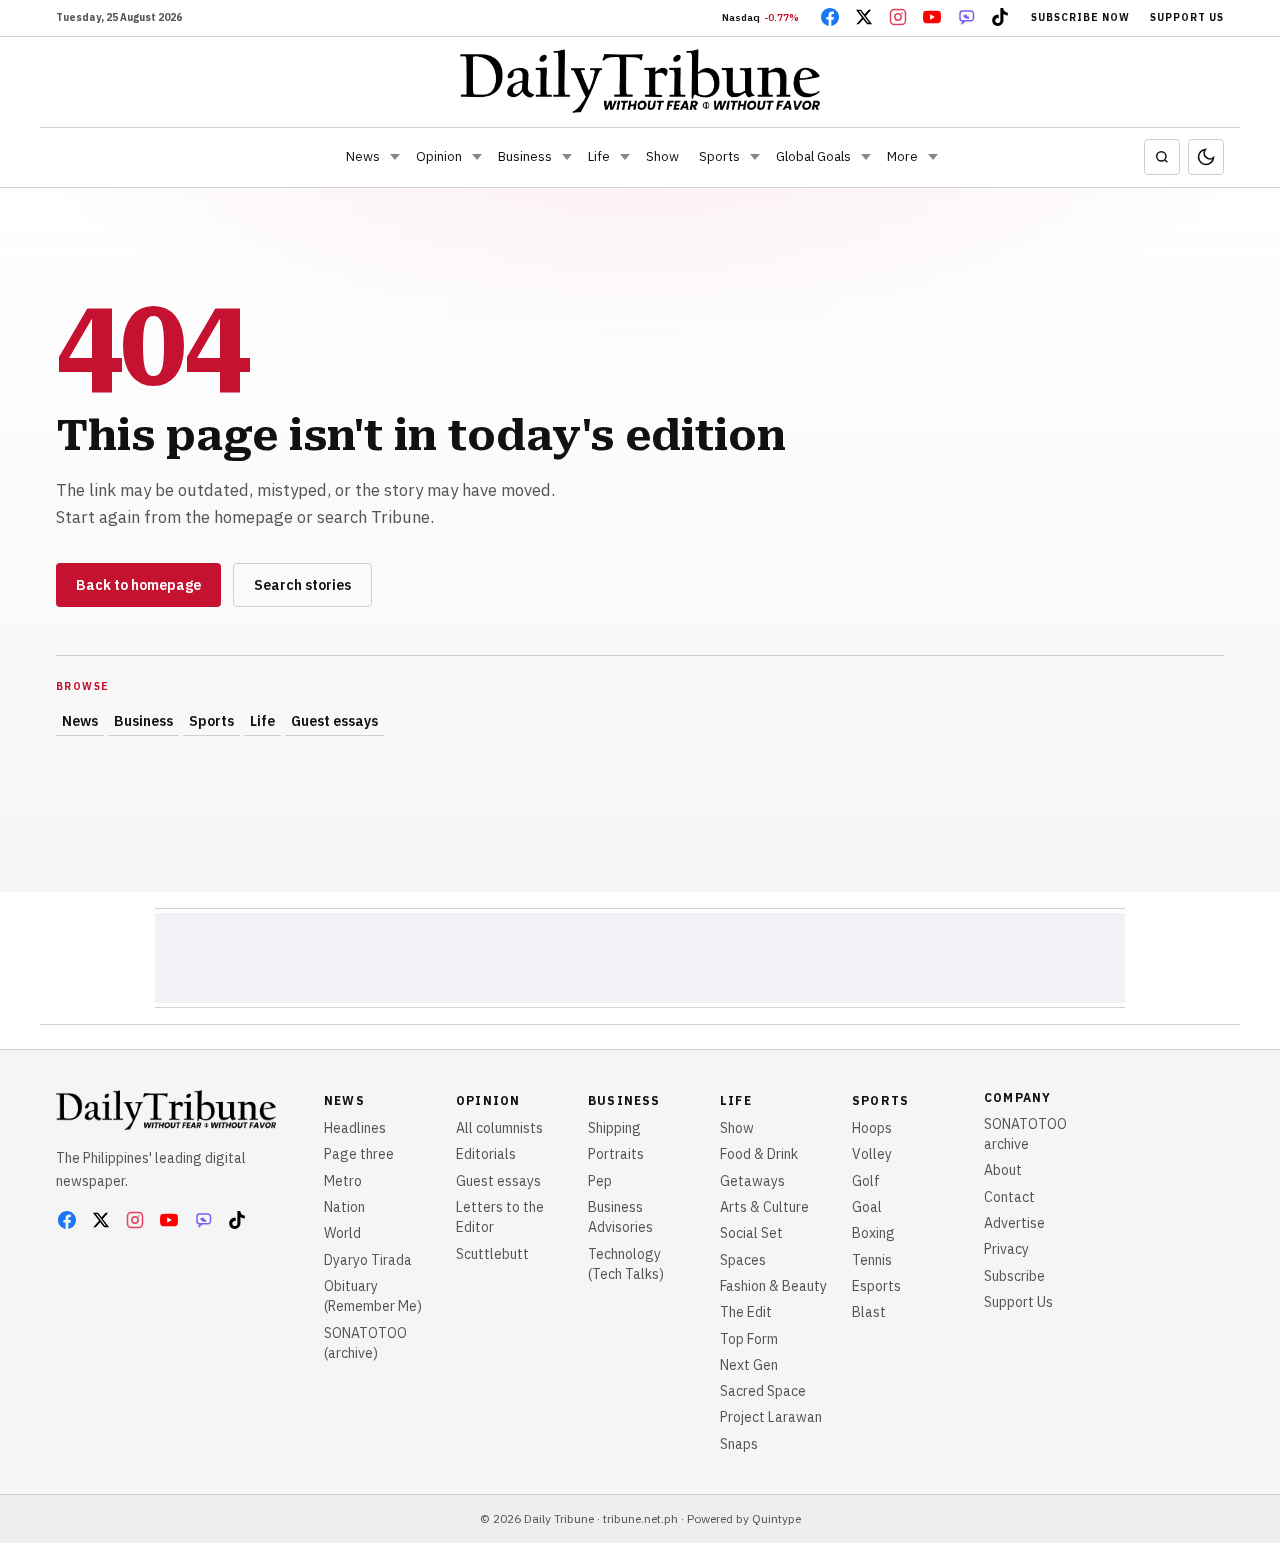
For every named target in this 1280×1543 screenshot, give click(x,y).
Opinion (439, 156)
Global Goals (813, 156)
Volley (872, 1154)
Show (662, 156)
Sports (719, 156)
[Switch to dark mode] (1206, 157)
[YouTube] (932, 17)
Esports (876, 1286)
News (363, 156)
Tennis (872, 1260)
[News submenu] (395, 157)
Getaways (752, 1181)
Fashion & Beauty (773, 1286)
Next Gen (749, 1365)
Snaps (739, 1444)
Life (599, 156)
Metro (343, 1181)
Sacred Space (763, 1391)
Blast (869, 1312)
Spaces (743, 1260)
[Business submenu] (567, 157)
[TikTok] (1000, 17)
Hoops (872, 1128)
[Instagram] (898, 17)
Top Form (749, 1339)
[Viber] (966, 17)
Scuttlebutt (492, 1254)
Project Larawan (771, 1417)
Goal (867, 1207)
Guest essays (334, 721)
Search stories (302, 585)
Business (525, 156)
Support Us (1187, 17)
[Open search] (1162, 157)
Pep (600, 1181)
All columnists (499, 1128)
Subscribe (1014, 1276)
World (342, 1233)
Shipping (614, 1128)
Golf (866, 1181)
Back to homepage (138, 585)
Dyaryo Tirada (368, 1260)
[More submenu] (933, 157)
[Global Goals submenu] (866, 157)
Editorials (486, 1154)
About (1003, 1170)
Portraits (616, 1154)
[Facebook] (830, 17)
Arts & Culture (764, 1207)
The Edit (746, 1312)
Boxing (873, 1233)
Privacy (1006, 1249)
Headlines (355, 1128)
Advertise (1014, 1223)
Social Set (751, 1233)
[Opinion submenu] (477, 157)
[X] (864, 17)
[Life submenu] (625, 157)
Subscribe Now (1080, 17)
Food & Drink (759, 1154)
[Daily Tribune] (640, 81)
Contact (1009, 1197)
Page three (359, 1154)
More (902, 156)
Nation (344, 1207)
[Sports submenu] (755, 157)
